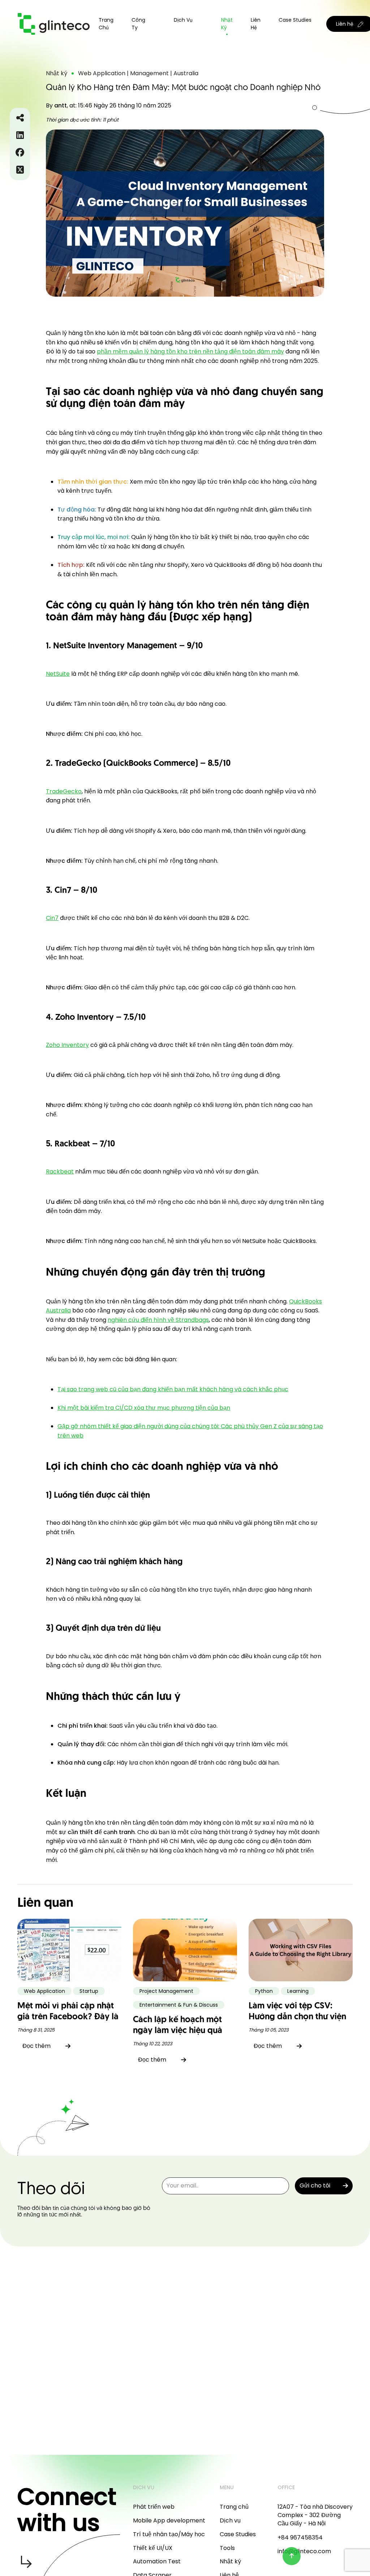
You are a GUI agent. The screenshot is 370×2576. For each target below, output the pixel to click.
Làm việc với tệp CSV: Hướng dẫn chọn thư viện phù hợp (297, 2017)
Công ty (138, 24)
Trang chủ (106, 24)
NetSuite (58, 674)
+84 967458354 (300, 2537)
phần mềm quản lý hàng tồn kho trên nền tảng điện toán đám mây (190, 351)
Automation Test (157, 2561)
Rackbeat (60, 1172)
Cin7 (52, 918)
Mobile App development (169, 2520)
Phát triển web (154, 2507)
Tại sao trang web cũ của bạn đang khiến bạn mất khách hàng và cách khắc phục (173, 1389)
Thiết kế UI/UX (153, 2548)
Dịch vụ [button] (183, 20)
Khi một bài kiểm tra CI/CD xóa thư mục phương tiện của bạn (144, 1408)
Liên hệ (256, 24)
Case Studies (295, 20)
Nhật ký (227, 24)
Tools (227, 2548)
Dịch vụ (230, 2520)
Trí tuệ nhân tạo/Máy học (169, 2534)
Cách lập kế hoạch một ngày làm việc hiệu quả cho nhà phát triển (178, 2031)
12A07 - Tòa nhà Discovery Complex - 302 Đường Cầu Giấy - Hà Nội (315, 2515)
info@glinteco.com (304, 2551)
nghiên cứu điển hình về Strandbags (158, 1320)
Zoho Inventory (67, 1045)
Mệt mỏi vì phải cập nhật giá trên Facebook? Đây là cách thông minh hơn (68, 2017)
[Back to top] (292, 2556)
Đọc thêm (36, 2046)
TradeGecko (64, 791)
